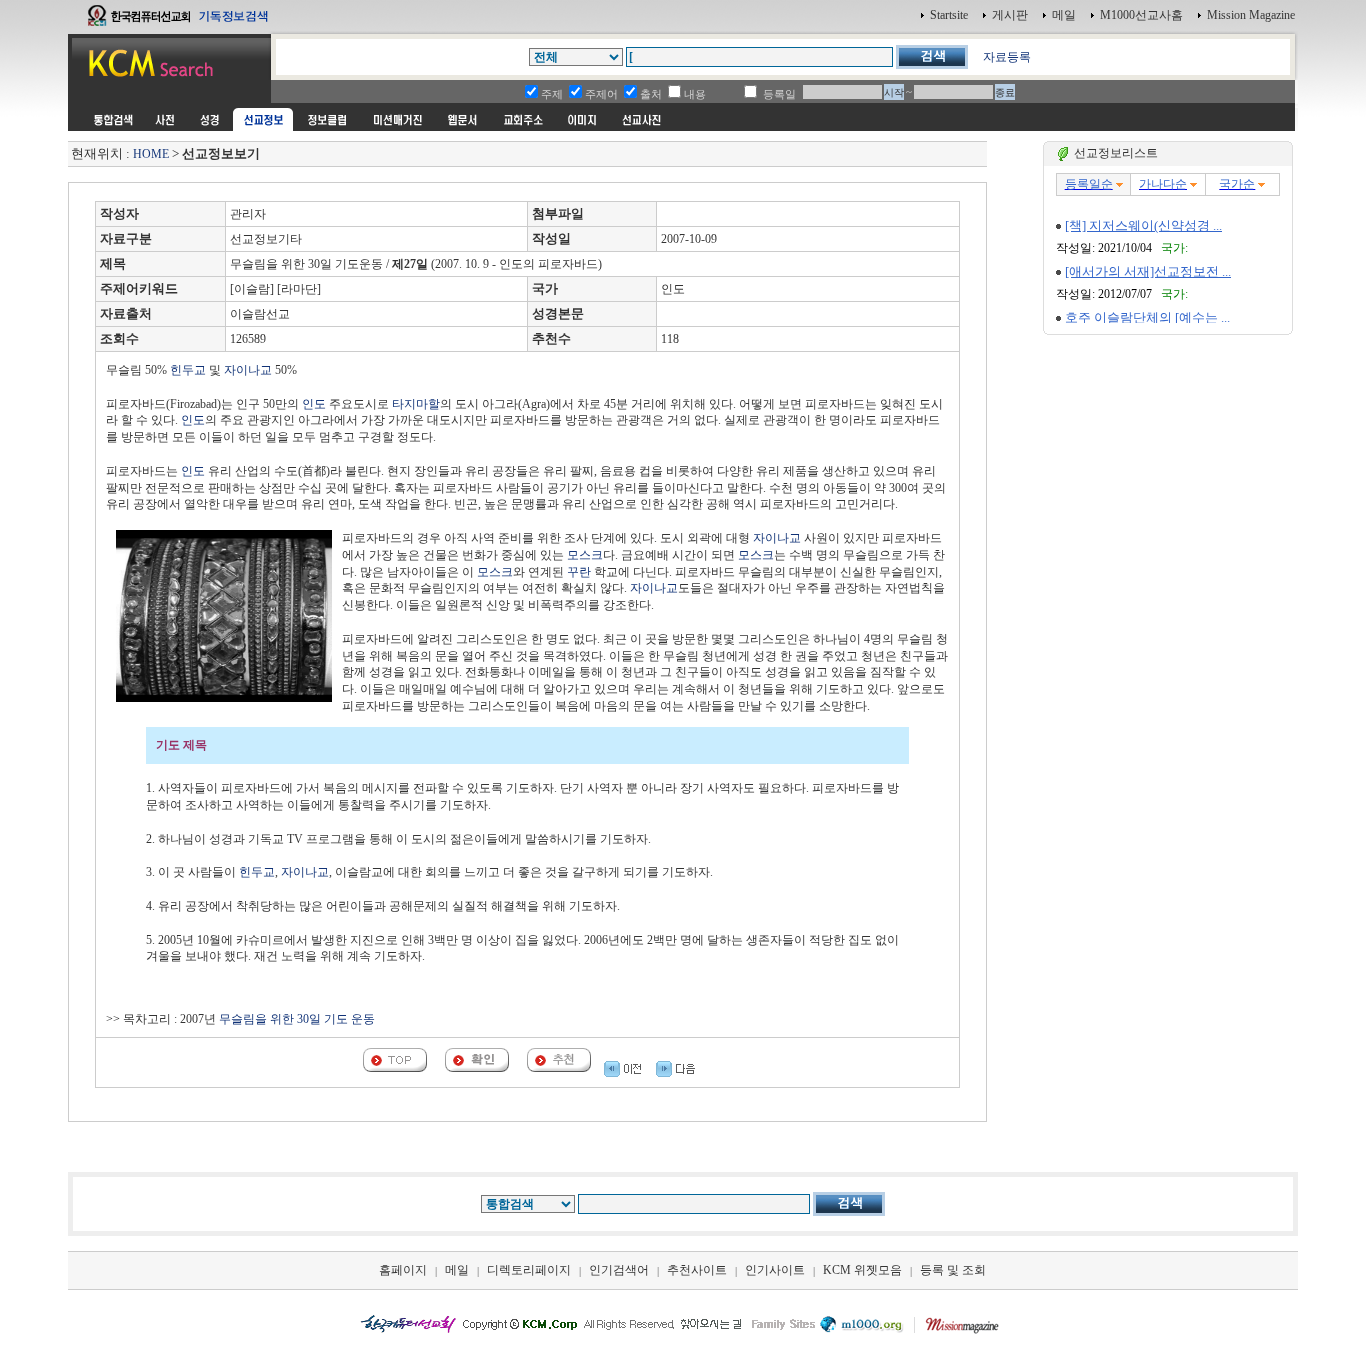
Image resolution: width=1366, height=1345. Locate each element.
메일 (1064, 15)
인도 (314, 404)
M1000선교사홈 (1141, 15)
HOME (151, 154)
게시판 (1010, 15)
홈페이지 (403, 1270)
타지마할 (416, 404)
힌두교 (188, 370)
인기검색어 (619, 1270)
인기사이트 (775, 1270)
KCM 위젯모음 (862, 1270)
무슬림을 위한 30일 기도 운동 (297, 1019)
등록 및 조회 (953, 1270)
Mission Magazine (1251, 15)
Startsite (949, 15)
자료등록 (1007, 57)
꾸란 (579, 572)
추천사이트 (697, 1270)
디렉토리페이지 (529, 1270)
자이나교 (248, 370)
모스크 (585, 555)
